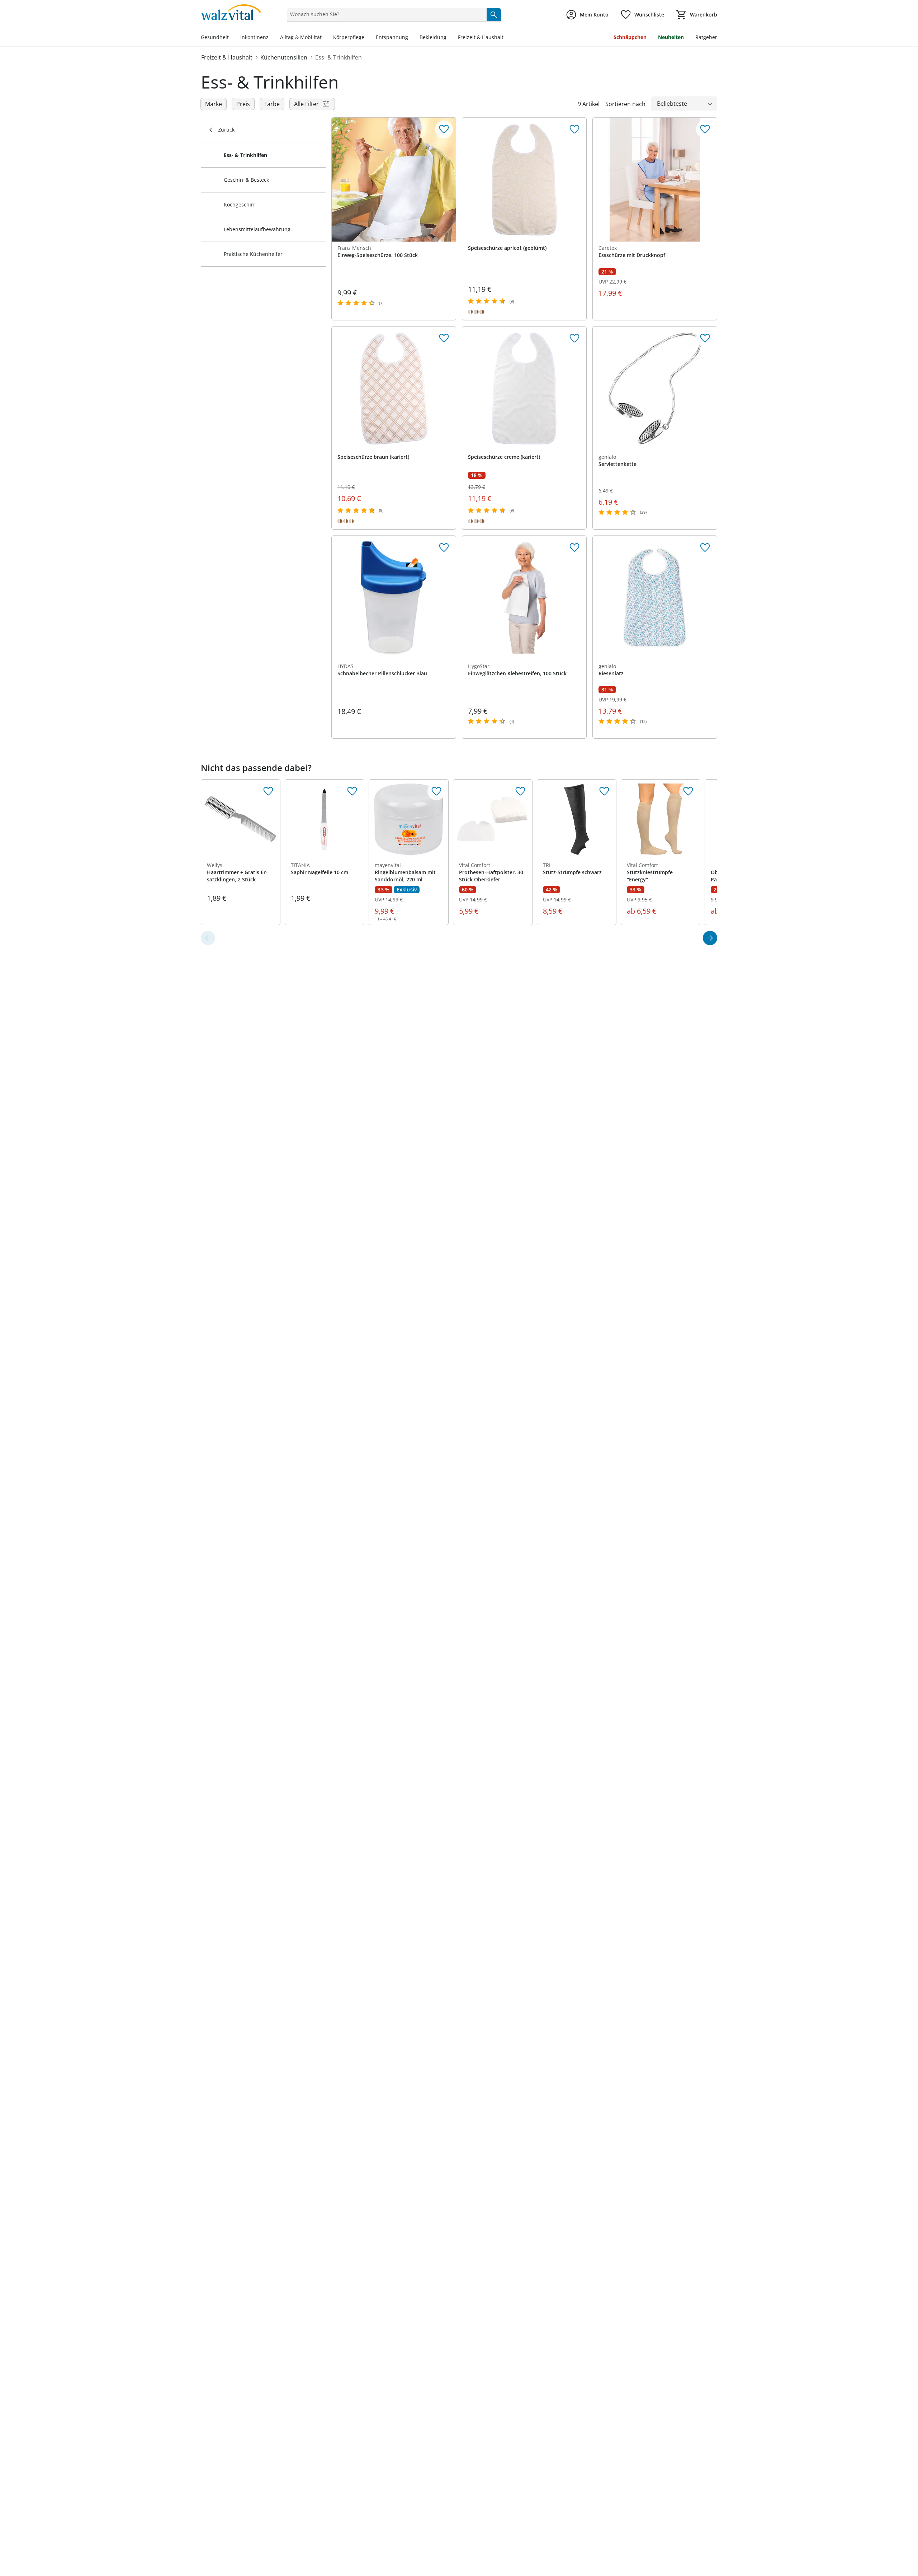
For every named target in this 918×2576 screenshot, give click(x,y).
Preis (243, 104)
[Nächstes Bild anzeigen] (578, 180)
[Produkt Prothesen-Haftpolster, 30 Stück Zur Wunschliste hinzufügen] (520, 791)
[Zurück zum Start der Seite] (909, 2524)
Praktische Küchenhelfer (253, 254)
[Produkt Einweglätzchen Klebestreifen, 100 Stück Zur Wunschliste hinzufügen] (574, 548)
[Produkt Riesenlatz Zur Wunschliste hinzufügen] (705, 548)
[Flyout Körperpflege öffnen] (367, 38)
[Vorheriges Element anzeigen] (208, 938)
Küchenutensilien (284, 57)
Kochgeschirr (240, 204)
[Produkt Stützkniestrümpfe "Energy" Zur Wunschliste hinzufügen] (688, 791)
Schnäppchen (630, 37)
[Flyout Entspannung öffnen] (411, 38)
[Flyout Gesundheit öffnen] (232, 38)
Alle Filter (306, 104)
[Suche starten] (494, 14)
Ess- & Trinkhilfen (339, 57)
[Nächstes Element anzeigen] (710, 938)
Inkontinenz (254, 37)
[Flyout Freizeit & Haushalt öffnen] (506, 38)
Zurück (226, 130)
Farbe (272, 104)
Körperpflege (349, 37)
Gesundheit (215, 37)
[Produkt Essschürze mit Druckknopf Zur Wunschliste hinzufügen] (705, 129)
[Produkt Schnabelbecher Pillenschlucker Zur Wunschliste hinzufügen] (444, 548)
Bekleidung (433, 37)
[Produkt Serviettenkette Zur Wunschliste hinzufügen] (705, 338)
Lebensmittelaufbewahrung (257, 229)
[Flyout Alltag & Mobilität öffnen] (325, 38)
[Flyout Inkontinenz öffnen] (271, 38)
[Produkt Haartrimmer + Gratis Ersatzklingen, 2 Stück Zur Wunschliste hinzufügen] (268, 791)
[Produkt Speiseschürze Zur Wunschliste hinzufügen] (574, 129)
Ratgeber (706, 37)
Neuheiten (671, 37)
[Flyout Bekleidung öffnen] (449, 38)
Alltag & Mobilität (301, 37)
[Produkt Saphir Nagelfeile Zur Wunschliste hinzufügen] (352, 791)
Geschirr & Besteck (246, 180)
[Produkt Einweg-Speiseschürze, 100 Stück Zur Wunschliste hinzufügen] (444, 129)
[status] (385, 14)
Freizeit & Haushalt (481, 37)
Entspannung (392, 37)
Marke (214, 104)
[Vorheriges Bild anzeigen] (471, 180)
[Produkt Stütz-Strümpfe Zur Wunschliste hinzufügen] (604, 791)
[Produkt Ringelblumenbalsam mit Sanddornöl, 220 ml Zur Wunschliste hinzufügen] (436, 791)
